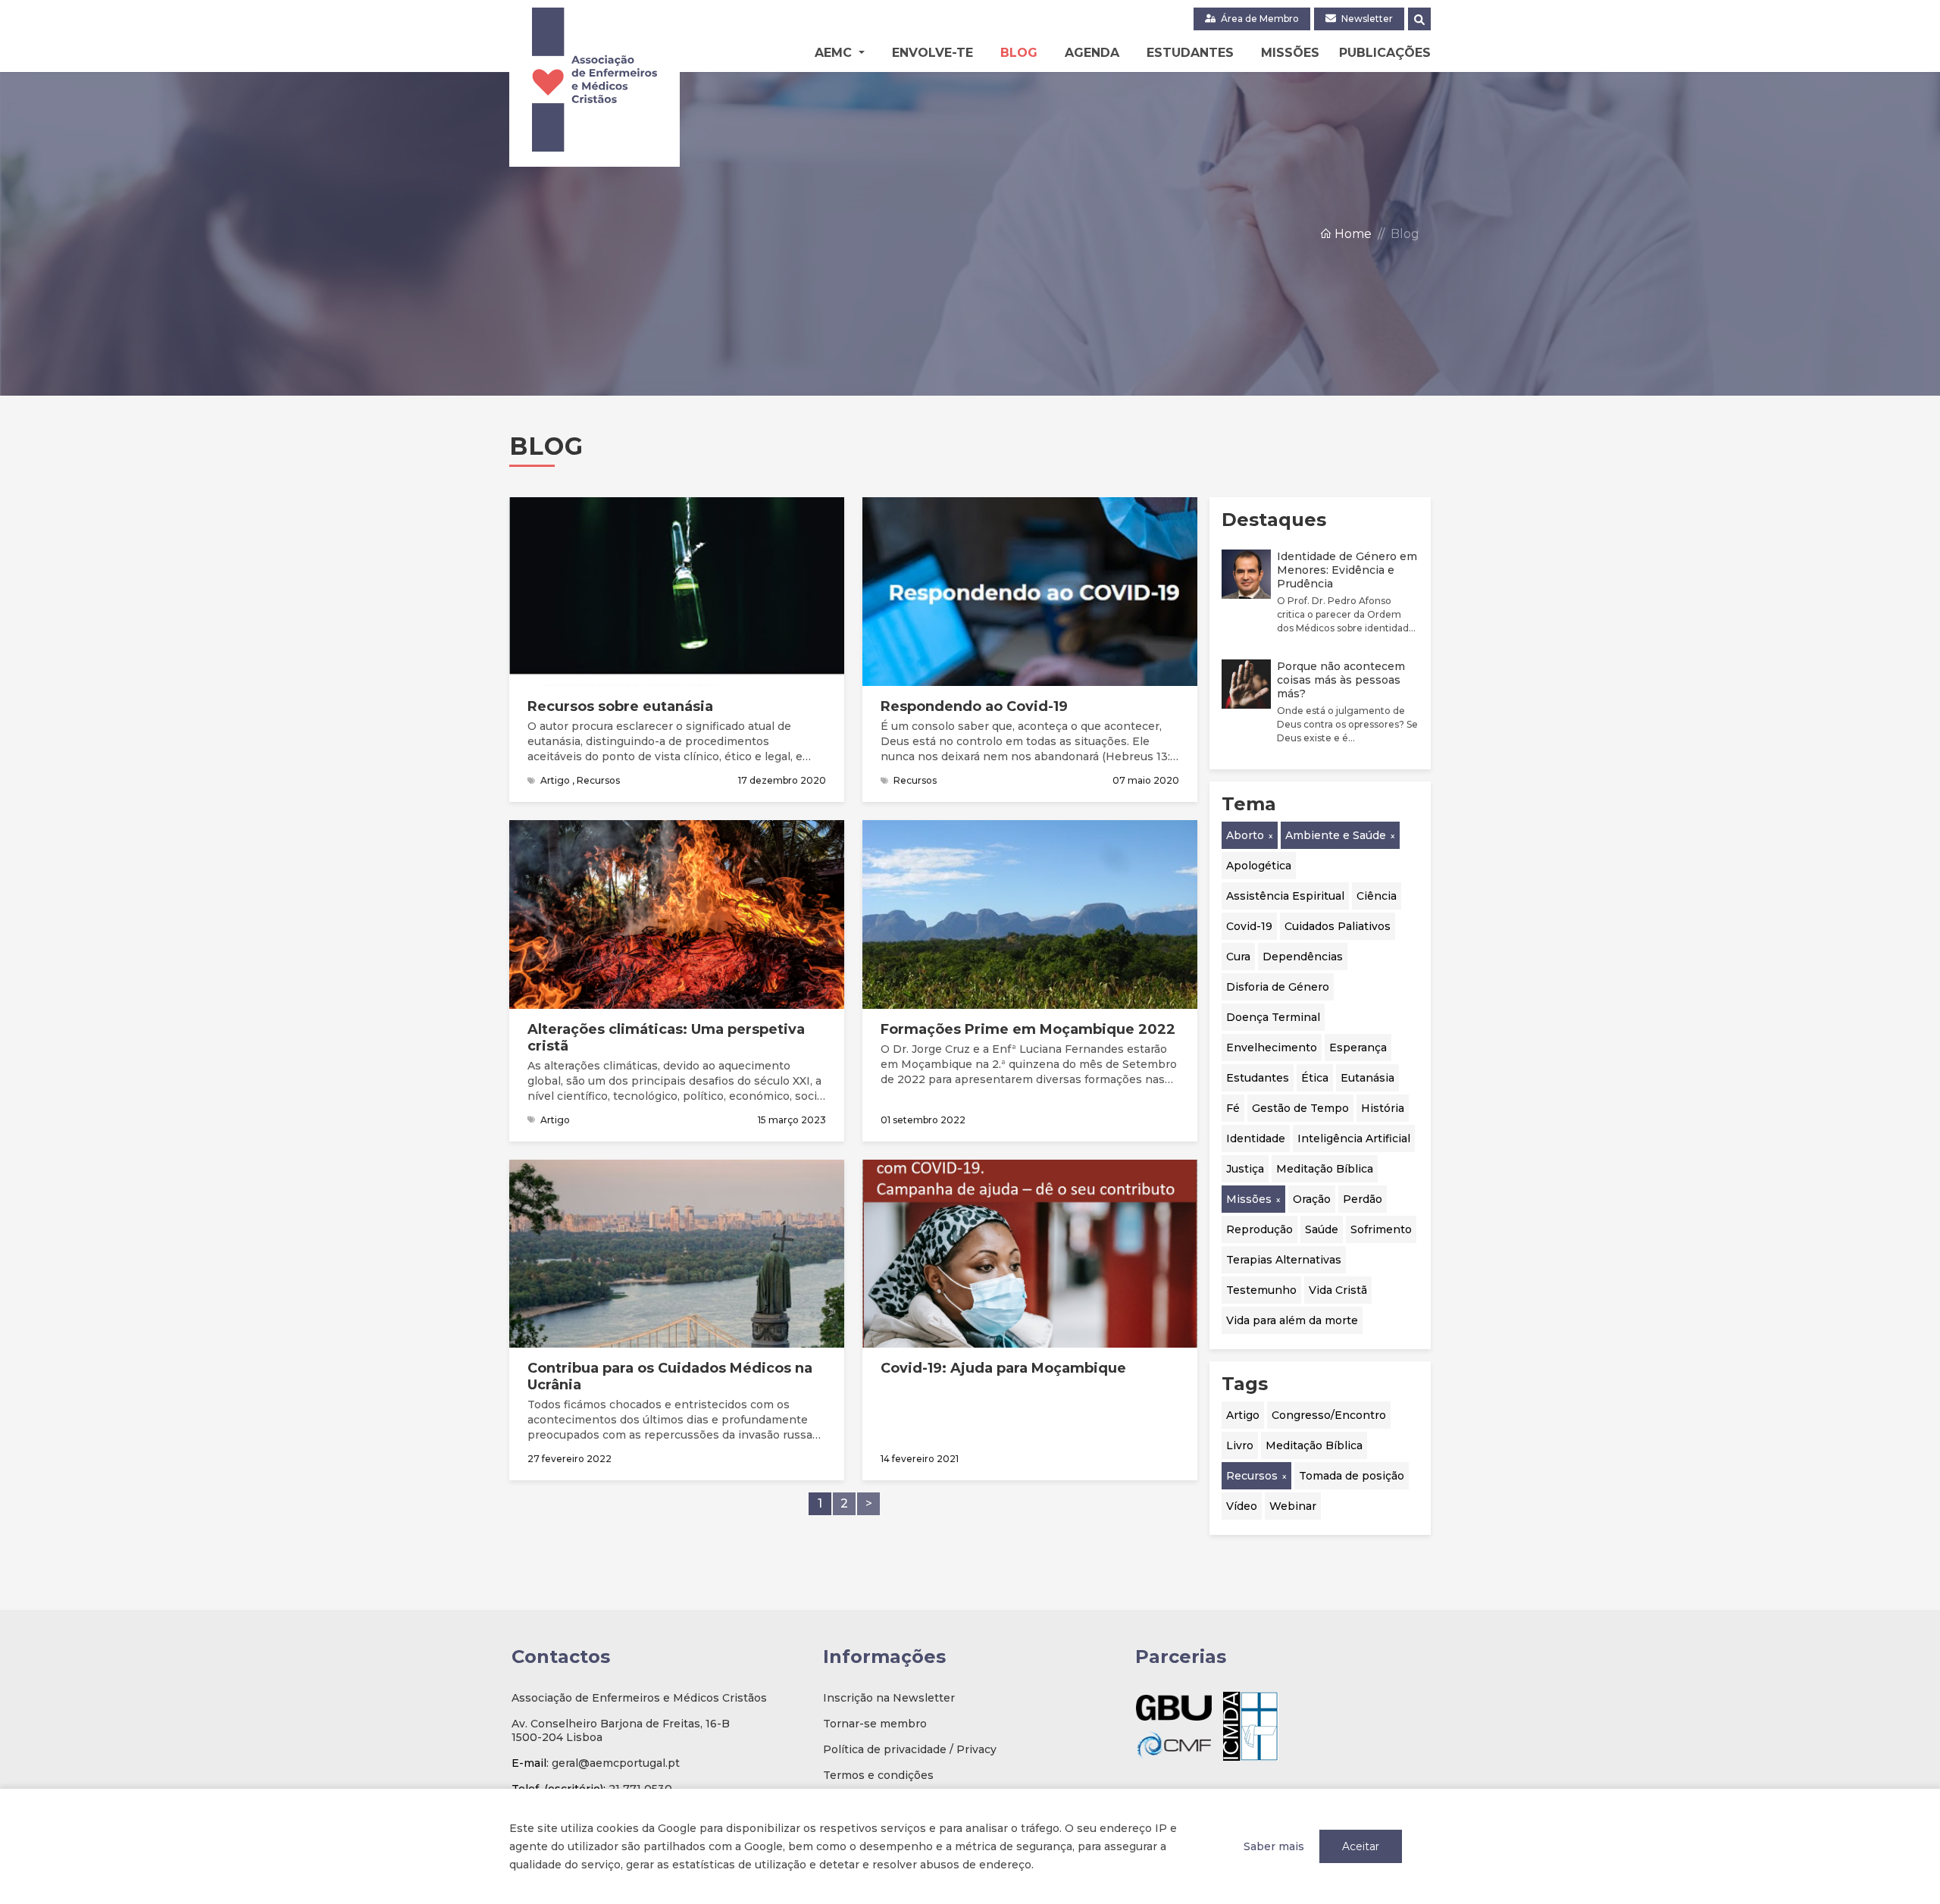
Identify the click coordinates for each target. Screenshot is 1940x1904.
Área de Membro (1259, 19)
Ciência (1377, 896)
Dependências (1303, 957)
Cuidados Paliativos (1338, 926)
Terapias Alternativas (1284, 1260)
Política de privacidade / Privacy (910, 1749)
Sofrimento (1381, 1229)
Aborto (1245, 835)
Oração (1312, 1199)
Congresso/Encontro (1329, 1415)
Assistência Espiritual (1285, 896)
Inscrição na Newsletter (889, 1698)
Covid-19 (1249, 926)
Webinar (1293, 1506)
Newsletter (1366, 19)
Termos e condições (878, 1775)
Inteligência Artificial (1354, 1138)
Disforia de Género (1278, 987)
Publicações (1385, 53)
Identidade (1256, 1138)
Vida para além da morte (1292, 1320)
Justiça (1245, 1169)
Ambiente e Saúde (1336, 835)
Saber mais (1274, 1846)
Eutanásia (1367, 1078)
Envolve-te (932, 53)
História (1383, 1108)
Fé (1233, 1108)
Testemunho (1261, 1290)
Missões (1290, 53)
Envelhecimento (1272, 1048)
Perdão (1363, 1199)
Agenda (1092, 53)
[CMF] (1174, 1744)
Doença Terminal (1273, 1017)
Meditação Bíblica (1325, 1169)
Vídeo (1242, 1506)
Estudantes (1190, 53)
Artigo (1243, 1415)
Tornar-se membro (875, 1724)
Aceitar (1361, 1846)
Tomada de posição (1352, 1476)
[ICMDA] (1251, 1726)
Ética (1315, 1078)
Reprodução (1259, 1229)
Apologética (1259, 866)
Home (1352, 234)
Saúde (1322, 1229)
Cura (1238, 957)
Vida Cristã (1338, 1290)
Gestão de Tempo (1300, 1108)
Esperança (1358, 1048)
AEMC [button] (835, 53)
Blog (1019, 53)
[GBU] (1174, 1707)
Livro (1240, 1445)
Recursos (1252, 1476)
